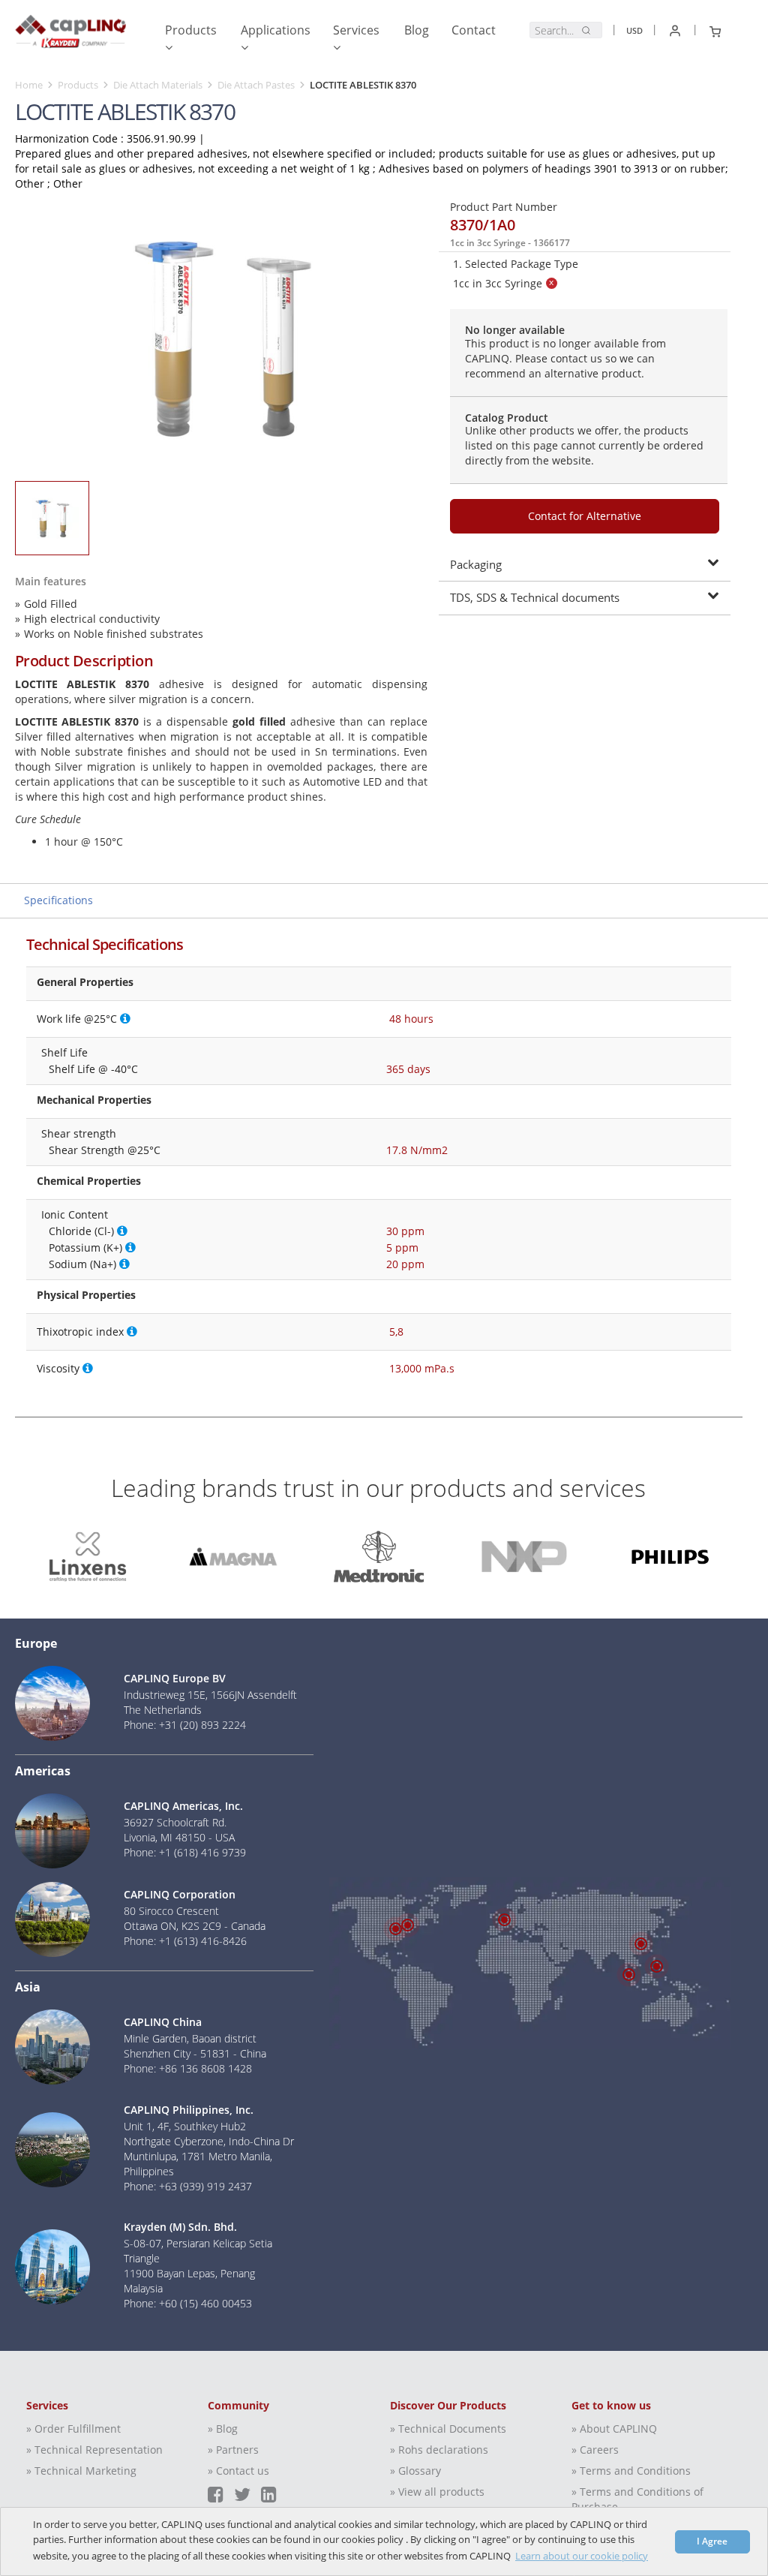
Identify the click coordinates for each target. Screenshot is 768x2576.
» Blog (223, 2429)
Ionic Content (75, 1214)
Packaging (476, 564)
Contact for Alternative (585, 516)
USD (634, 30)
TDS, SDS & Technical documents (535, 597)
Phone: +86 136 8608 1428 (188, 2068)
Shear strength (79, 1133)
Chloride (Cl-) (81, 1231)
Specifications (58, 900)
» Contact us (238, 2471)
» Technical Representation (94, 2450)
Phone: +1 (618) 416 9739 (185, 1852)
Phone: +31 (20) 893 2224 (185, 1725)
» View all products (437, 2492)
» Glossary (415, 2471)
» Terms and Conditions (631, 2471)
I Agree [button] (712, 2541)
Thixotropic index (80, 1332)
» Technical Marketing (81, 2471)
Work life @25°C (77, 1019)
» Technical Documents (448, 2429)
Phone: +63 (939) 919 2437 (188, 2186)
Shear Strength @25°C (105, 1150)
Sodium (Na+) (82, 1264)
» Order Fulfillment (73, 2429)
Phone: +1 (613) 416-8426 (185, 1941)
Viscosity (58, 1368)
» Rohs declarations (439, 2450)
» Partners (233, 2450)
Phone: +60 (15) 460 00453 (188, 2303)
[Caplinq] (70, 35)
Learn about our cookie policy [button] (582, 2556)
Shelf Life (64, 1052)
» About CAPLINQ (614, 2429)
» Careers (595, 2450)
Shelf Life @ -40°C (93, 1069)
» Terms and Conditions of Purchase (637, 2499)
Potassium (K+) (85, 1247)
